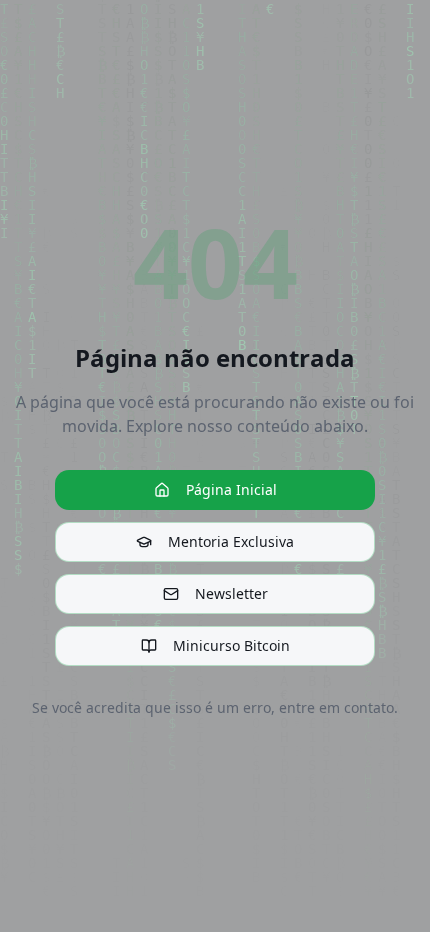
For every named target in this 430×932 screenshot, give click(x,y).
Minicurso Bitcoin (231, 645)
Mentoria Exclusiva (231, 541)
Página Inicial (231, 489)
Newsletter (231, 593)
